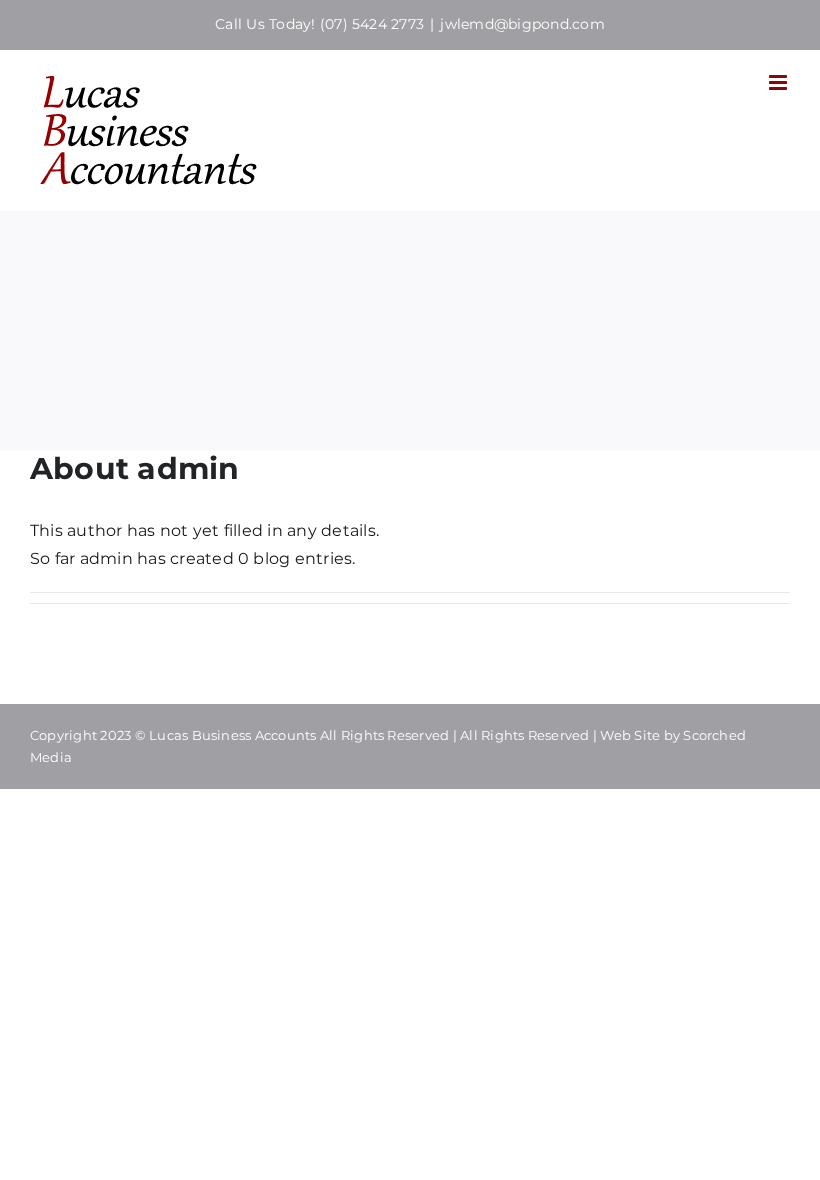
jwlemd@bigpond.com (522, 24)
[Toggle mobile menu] (779, 82)
